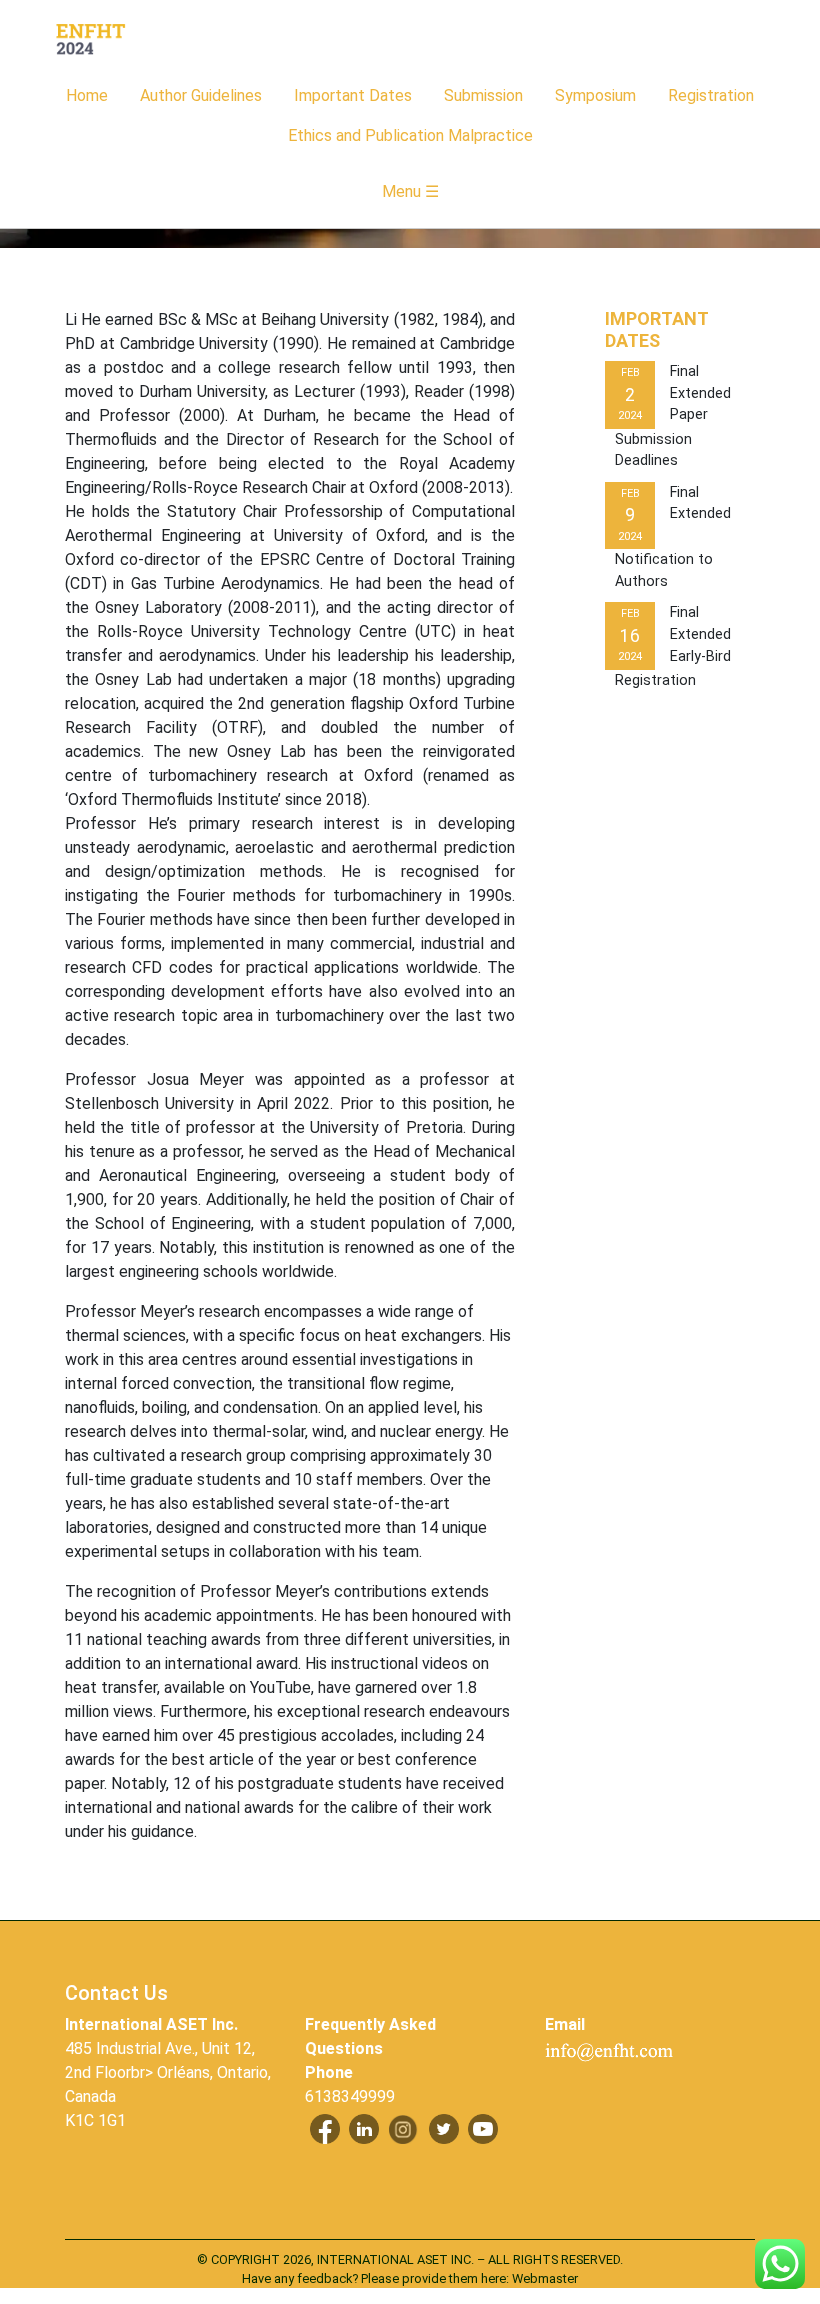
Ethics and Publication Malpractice (410, 135)
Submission (483, 95)
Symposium (595, 95)
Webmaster (545, 2278)
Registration (711, 95)
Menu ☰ (410, 191)
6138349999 (350, 2096)
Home (87, 95)
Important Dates (353, 95)
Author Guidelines (201, 95)
